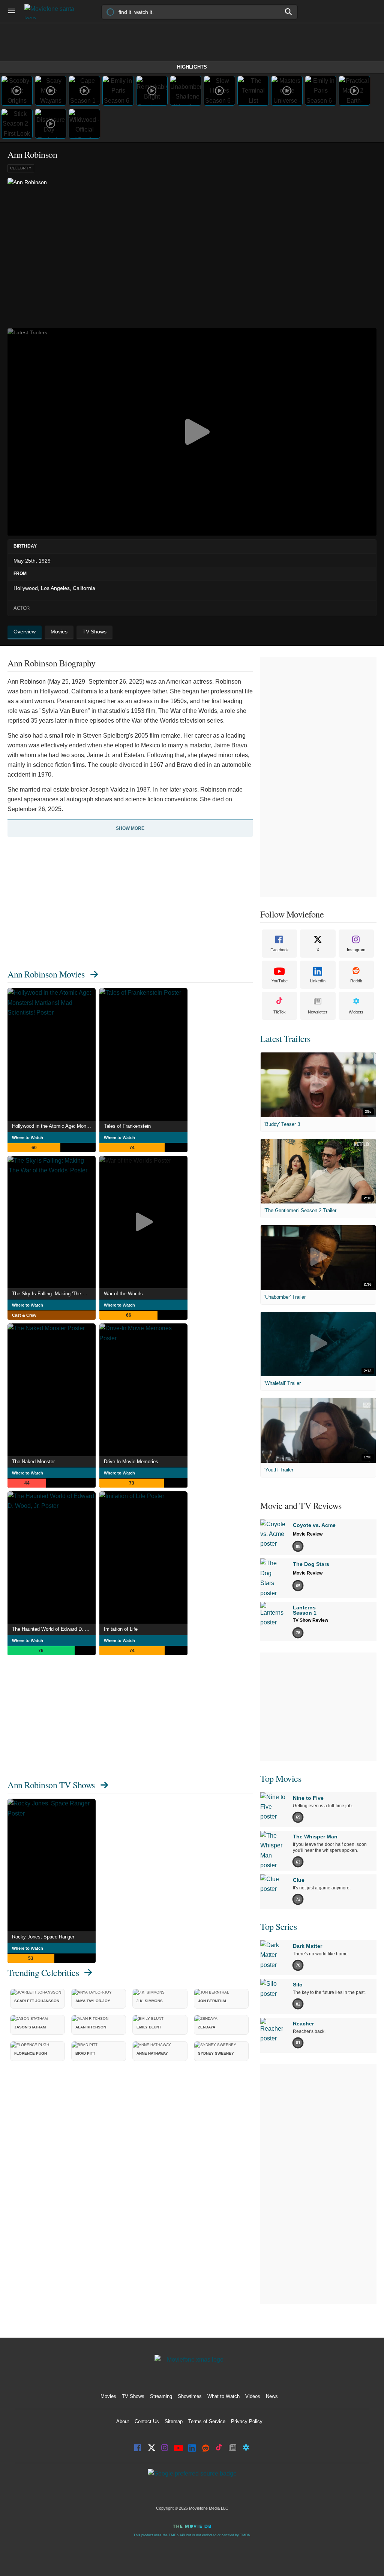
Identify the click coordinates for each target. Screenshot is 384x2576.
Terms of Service (207, 2421)
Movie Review (308, 1534)
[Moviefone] (52, 11)
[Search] (289, 12)
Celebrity (21, 168)
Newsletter (318, 1012)
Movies (108, 2396)
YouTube (280, 981)
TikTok (280, 1012)
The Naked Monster (33, 1462)
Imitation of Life (121, 1629)
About (123, 2421)
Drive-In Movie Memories (131, 1462)
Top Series (278, 1926)
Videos (253, 2396)
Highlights (192, 67)
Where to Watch (28, 1138)
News (272, 2396)
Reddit (356, 981)
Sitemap (174, 2421)
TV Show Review (310, 1620)
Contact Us (147, 2421)
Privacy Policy (247, 2421)
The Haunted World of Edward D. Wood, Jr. (54, 1629)
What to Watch (223, 2396)
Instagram (356, 950)
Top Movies (281, 1778)
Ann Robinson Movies (46, 974)
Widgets (356, 1012)
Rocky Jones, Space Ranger (43, 1937)
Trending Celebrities (43, 1973)
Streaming (161, 2396)
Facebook (280, 950)
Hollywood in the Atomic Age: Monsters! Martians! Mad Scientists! (54, 1126)
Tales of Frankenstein (127, 1126)
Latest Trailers (285, 1039)
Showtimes (190, 2396)
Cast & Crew (24, 1315)
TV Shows (133, 2396)
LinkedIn (318, 981)
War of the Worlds (123, 1294)
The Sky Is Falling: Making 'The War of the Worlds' (54, 1294)
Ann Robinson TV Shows (51, 1785)
